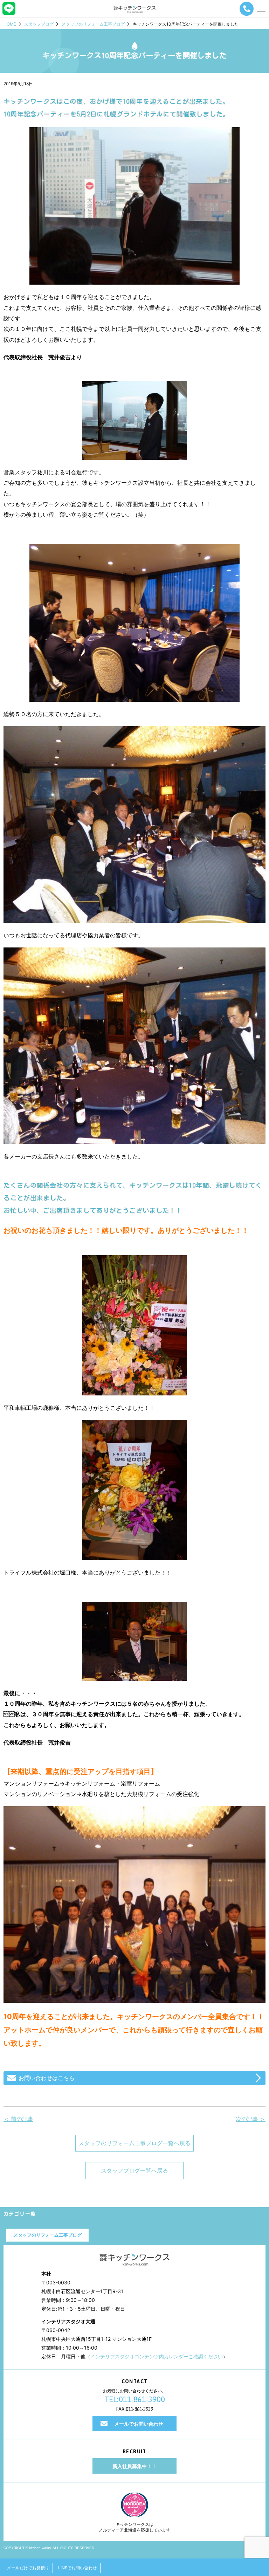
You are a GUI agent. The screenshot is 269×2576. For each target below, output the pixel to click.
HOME (10, 24)
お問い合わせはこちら (47, 2078)
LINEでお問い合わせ (77, 2568)
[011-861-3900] (247, 9)
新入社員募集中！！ (134, 2466)
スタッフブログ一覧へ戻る (134, 2170)
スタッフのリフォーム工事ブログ (93, 24)
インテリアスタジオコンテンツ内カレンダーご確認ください (157, 2356)
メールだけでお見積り (28, 2568)
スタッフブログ (39, 24)
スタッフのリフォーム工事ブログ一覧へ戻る (134, 2143)
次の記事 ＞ (251, 2119)
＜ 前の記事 (18, 2119)
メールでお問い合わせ (139, 2424)
